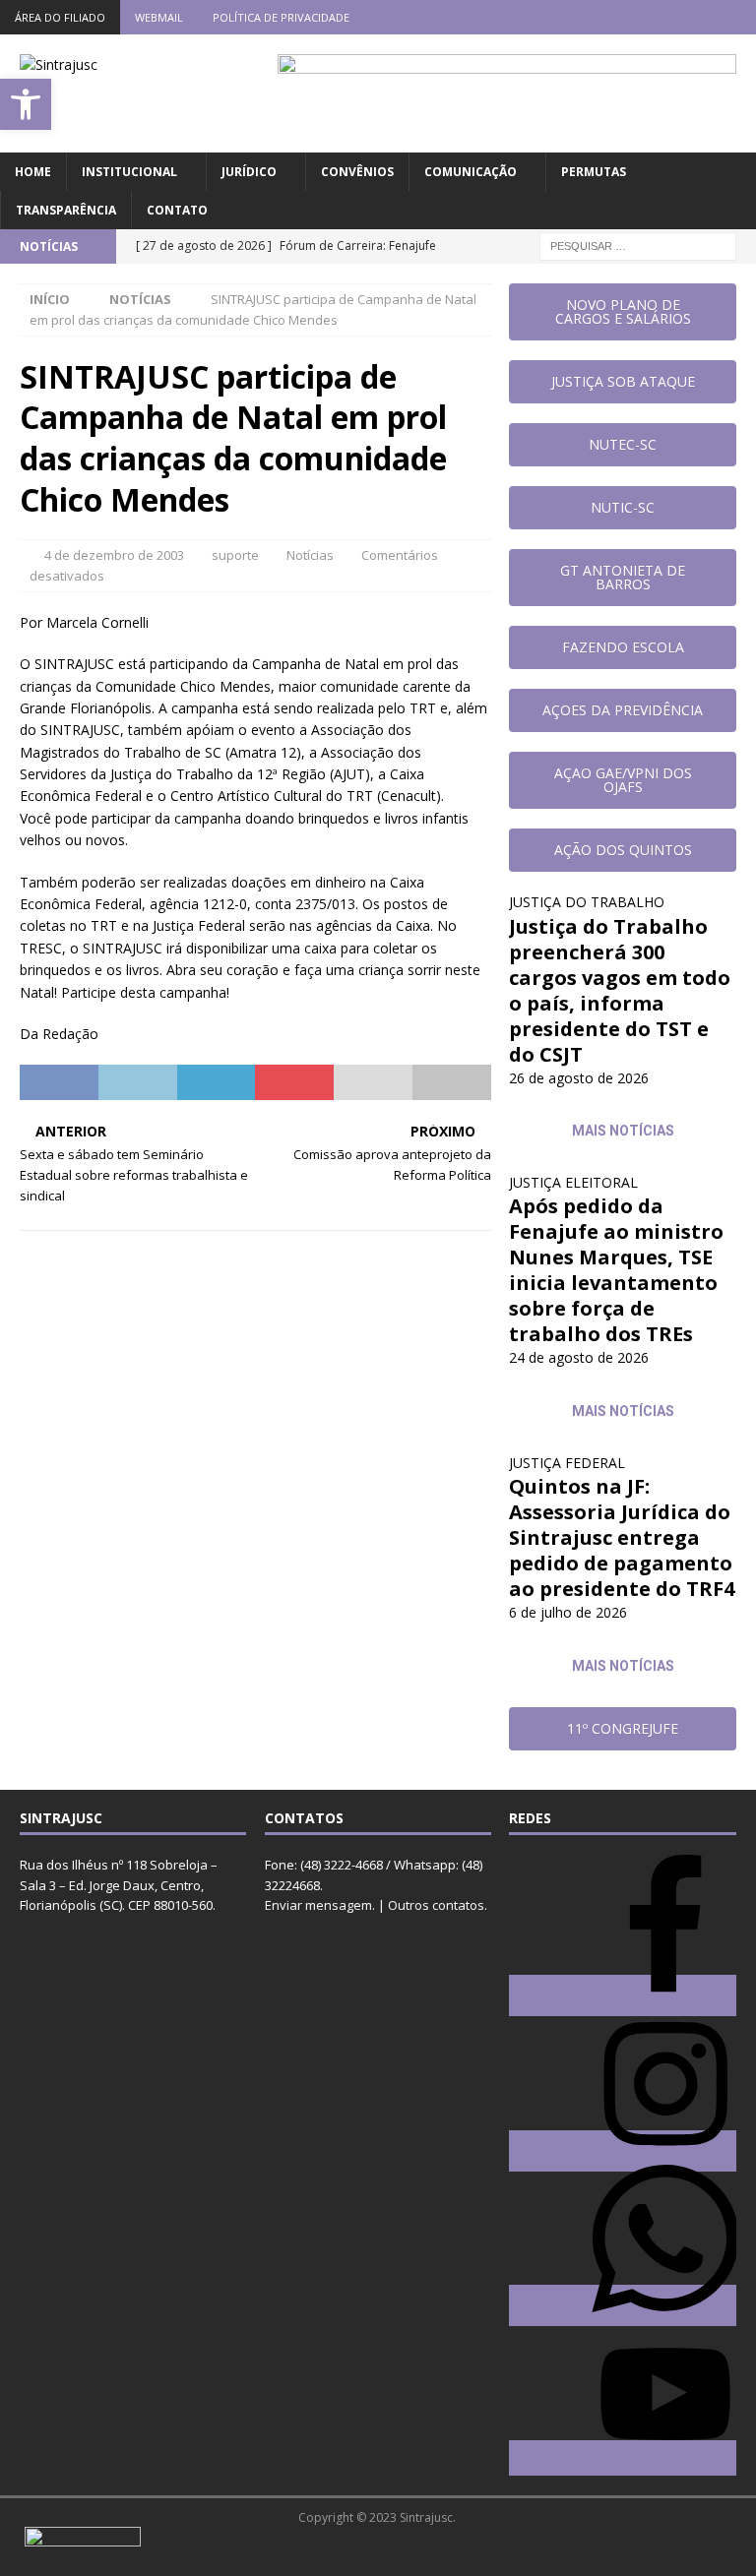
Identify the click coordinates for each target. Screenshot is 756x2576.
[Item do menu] (624, 17)
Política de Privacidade (281, 17)
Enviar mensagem (318, 1905)
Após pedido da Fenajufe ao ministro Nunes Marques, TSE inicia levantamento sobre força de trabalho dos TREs (616, 1270)
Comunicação (471, 172)
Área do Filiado (60, 17)
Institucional (129, 172)
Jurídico (249, 172)
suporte (235, 555)
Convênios (357, 172)
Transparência (66, 210)
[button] (26, 104)
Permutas (594, 172)
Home (33, 172)
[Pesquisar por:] (638, 245)
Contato (177, 210)
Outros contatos (436, 1905)
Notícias (310, 555)
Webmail (159, 17)
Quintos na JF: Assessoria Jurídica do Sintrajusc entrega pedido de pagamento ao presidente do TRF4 (622, 1537)
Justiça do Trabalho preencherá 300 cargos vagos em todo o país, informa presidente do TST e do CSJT (620, 990)
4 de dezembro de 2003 (114, 555)
